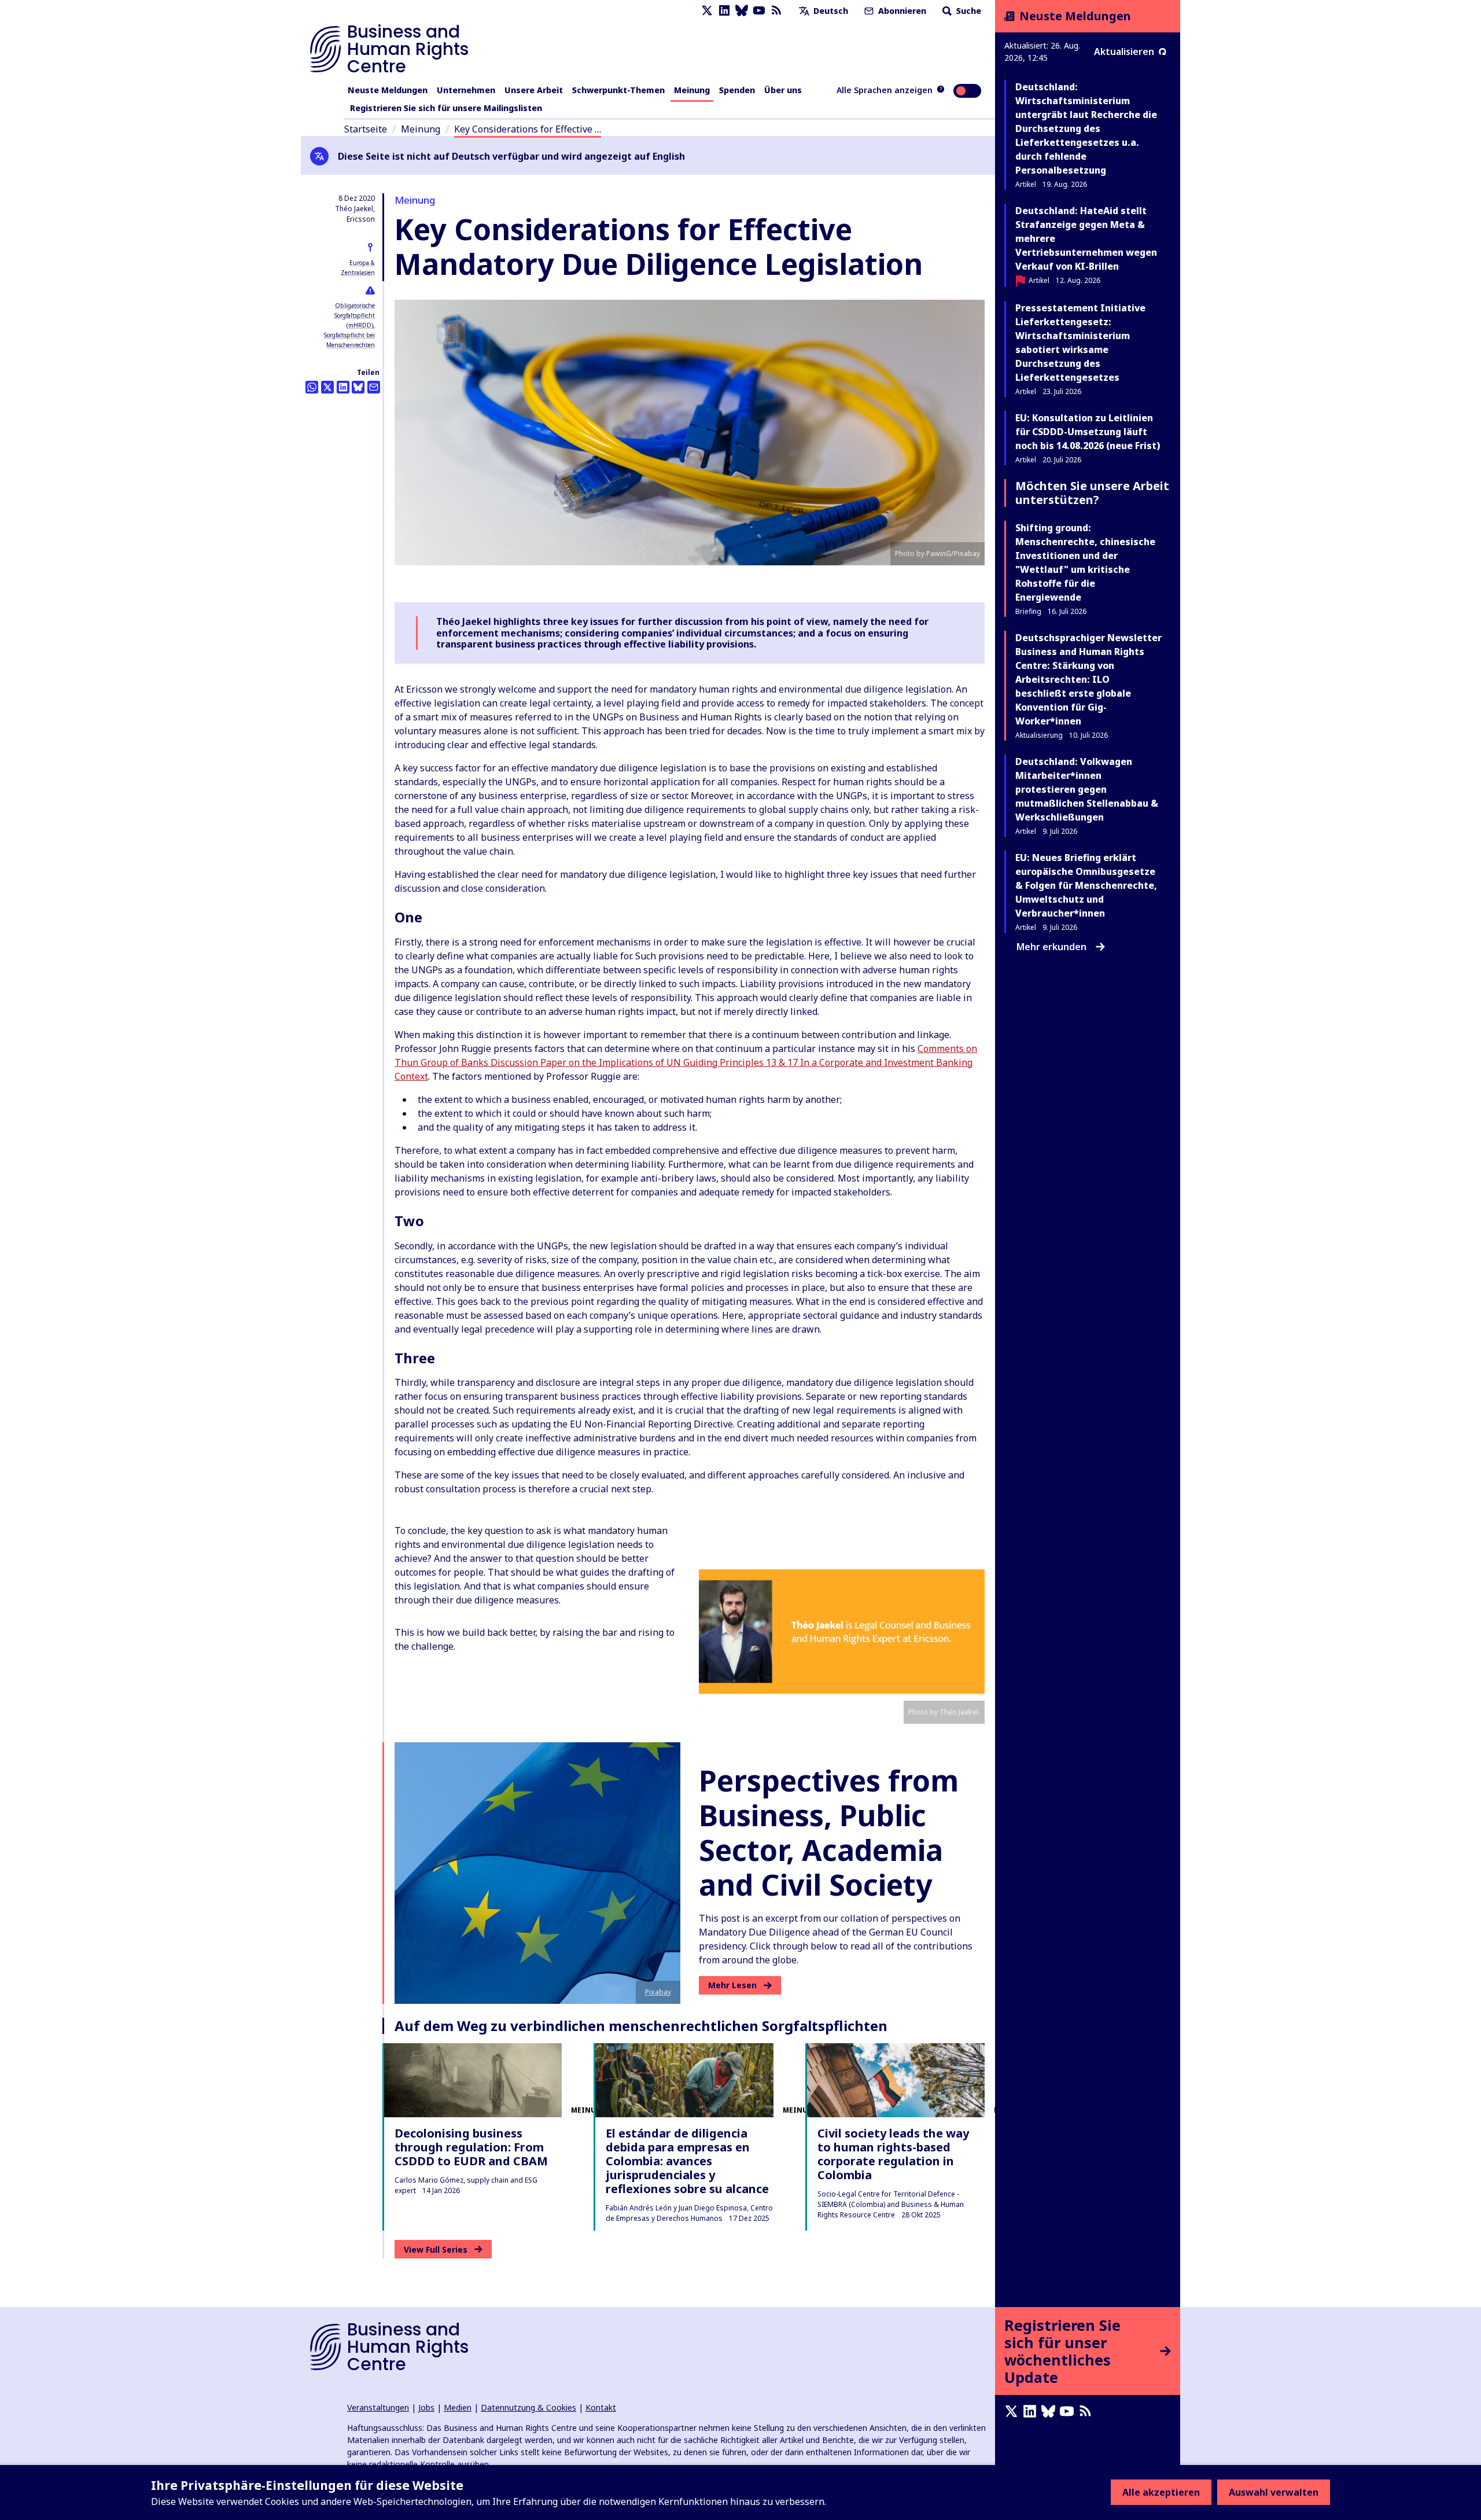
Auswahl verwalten (1274, 2492)
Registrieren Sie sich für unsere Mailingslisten (446, 108)
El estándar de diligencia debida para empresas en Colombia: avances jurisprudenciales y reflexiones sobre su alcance (687, 2161)
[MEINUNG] (473, 2080)
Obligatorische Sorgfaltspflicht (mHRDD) (355, 315)
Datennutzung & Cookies (528, 2407)
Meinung (692, 90)
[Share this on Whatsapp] (312, 387)
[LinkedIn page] (724, 11)
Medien (458, 2407)
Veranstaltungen (378, 2407)
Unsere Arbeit (534, 90)
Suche (968, 11)
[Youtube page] (759, 11)
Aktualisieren (1124, 51)
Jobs (426, 2407)
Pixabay (658, 1992)
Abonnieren (901, 11)
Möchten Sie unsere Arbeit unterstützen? (1092, 493)
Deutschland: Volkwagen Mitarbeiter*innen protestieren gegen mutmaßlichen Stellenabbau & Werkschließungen (1087, 789)
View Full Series (436, 2249)
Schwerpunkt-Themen (618, 90)
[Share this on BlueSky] (358, 387)
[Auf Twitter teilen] (327, 387)
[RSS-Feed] (776, 11)
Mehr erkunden (1051, 947)
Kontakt (601, 2407)
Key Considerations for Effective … (528, 129)
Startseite (366, 129)
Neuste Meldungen (388, 90)
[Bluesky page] (742, 11)
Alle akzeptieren (1161, 2492)
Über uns (783, 90)
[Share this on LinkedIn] (343, 387)
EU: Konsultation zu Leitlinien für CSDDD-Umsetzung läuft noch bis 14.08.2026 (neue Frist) (1088, 432)
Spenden (737, 90)
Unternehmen (466, 90)
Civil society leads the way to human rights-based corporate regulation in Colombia (893, 2154)
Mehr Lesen (732, 1985)
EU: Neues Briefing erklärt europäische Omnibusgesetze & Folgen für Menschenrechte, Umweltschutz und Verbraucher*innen (1086, 885)
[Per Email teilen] (374, 387)
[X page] (707, 11)
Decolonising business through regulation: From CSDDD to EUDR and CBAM (471, 2147)
